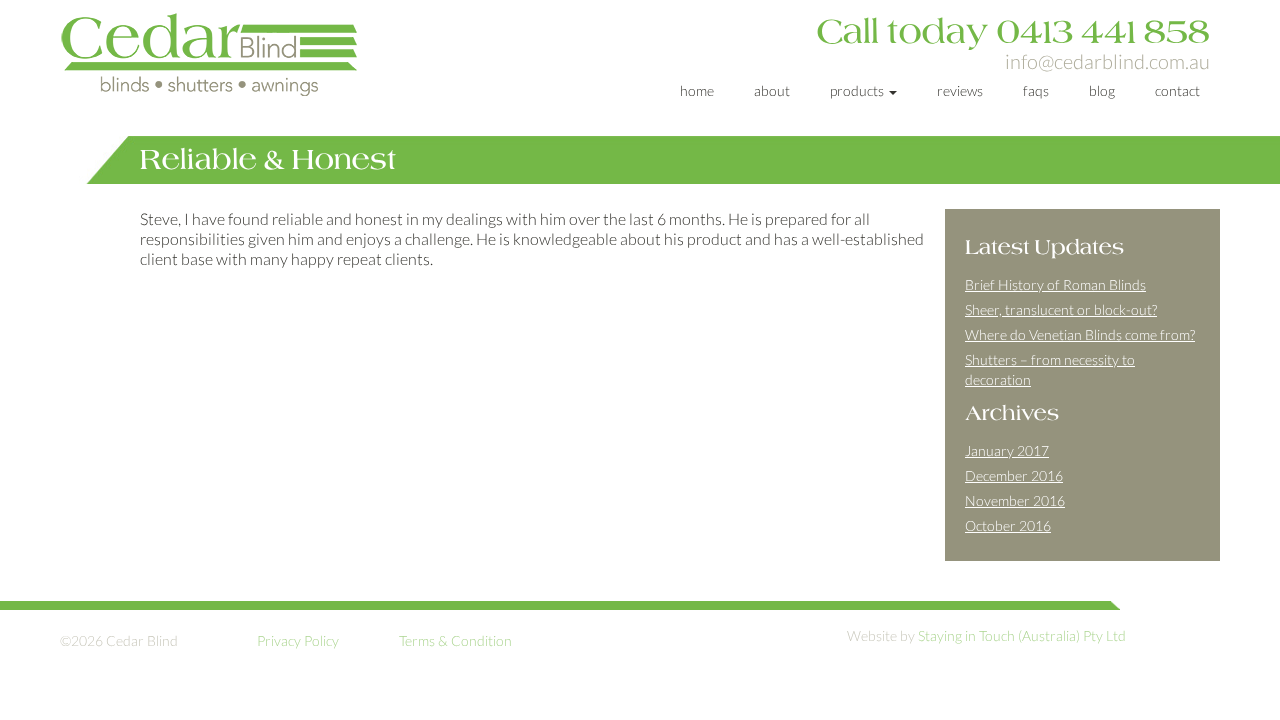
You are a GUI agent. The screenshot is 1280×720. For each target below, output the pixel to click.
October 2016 (1008, 525)
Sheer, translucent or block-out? (1061, 309)
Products (858, 90)
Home (697, 90)
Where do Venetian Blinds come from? (1080, 334)
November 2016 (1015, 500)
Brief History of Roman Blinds (1055, 284)
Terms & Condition (455, 640)
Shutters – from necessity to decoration (1050, 369)
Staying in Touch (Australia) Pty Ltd (1022, 635)
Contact (1177, 90)
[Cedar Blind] (246, 54)
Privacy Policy (298, 640)
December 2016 (1014, 475)
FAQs (1036, 90)
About (772, 90)
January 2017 (1007, 450)
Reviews (960, 90)
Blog (1102, 90)
